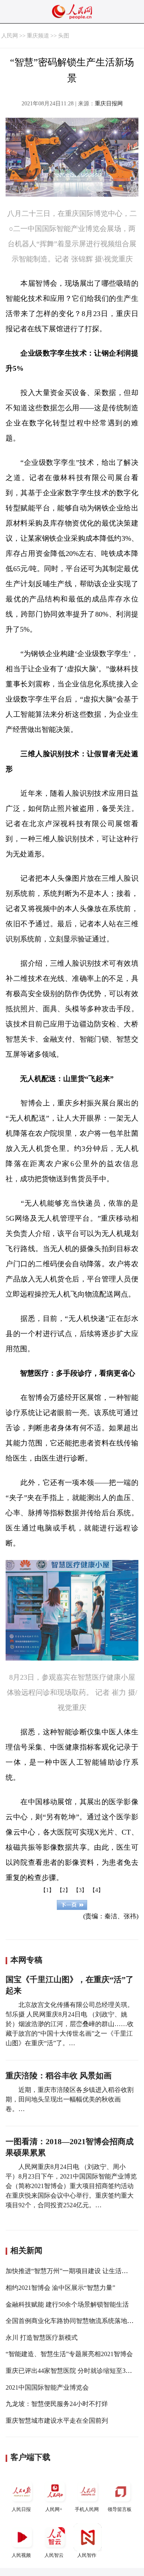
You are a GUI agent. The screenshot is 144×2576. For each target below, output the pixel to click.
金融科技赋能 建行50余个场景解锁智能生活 (67, 2304)
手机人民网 (87, 2509)
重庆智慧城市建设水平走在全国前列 (57, 2421)
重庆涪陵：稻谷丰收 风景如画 (59, 2076)
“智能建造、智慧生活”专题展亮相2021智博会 (69, 2354)
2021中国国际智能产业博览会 (47, 2387)
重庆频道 (38, 36)
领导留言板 (120, 2509)
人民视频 (21, 2555)
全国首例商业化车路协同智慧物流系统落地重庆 (73, 2321)
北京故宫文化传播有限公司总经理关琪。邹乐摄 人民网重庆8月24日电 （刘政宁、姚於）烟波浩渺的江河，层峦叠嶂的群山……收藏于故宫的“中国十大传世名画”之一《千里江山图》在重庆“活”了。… (70, 2024)
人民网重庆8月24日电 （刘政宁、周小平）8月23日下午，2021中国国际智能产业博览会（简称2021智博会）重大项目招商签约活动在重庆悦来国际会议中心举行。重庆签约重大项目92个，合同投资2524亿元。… (71, 2186)
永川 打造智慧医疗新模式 (42, 2338)
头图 (64, 36)
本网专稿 (26, 1960)
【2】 (64, 1890)
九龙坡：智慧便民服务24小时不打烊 (57, 2404)
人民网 (10, 36)
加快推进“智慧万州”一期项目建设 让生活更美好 (73, 2271)
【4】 (97, 1890)
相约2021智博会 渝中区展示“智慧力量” (60, 2288)
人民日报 (21, 2509)
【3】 (80, 1890)
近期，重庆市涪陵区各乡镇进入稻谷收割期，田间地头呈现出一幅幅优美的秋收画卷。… (70, 2099)
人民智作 (87, 2555)
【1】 (47, 1890)
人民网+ (54, 2509)
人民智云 (54, 2555)
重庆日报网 (109, 104)
